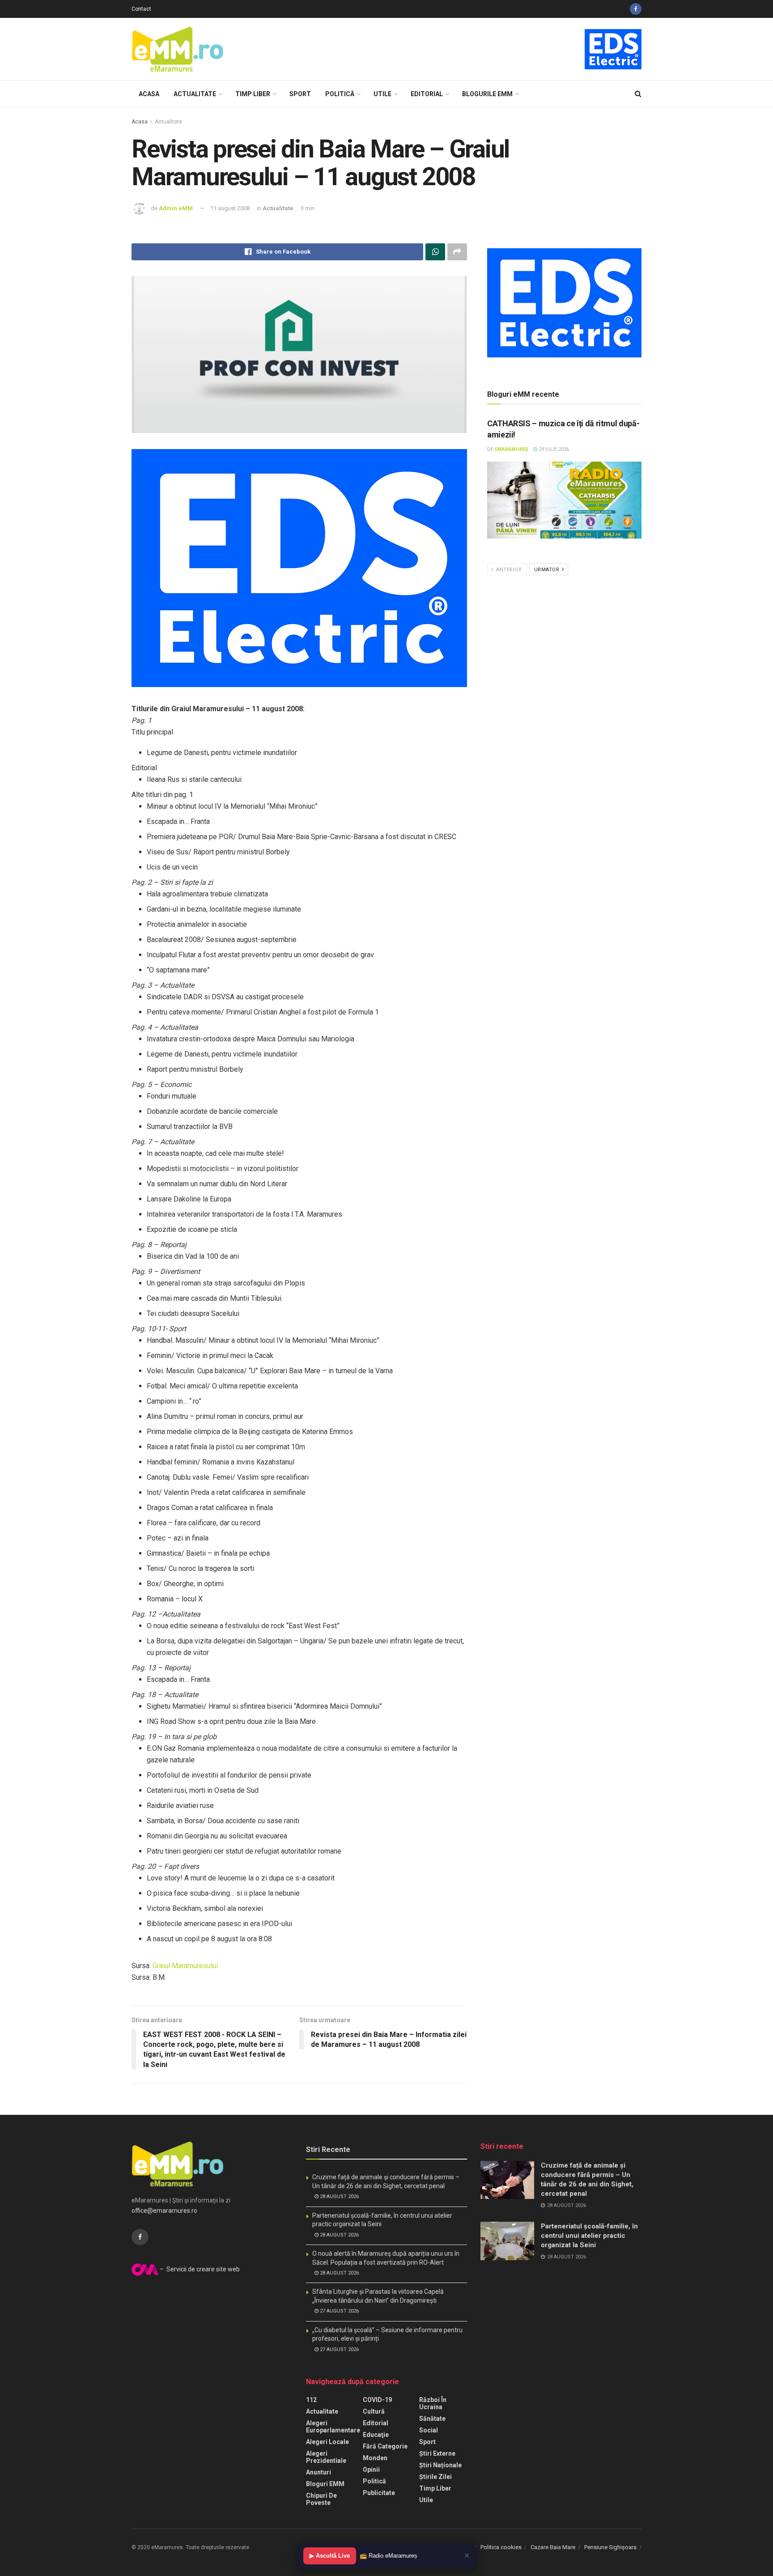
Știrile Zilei (435, 2477)
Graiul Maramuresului (185, 1966)
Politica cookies (501, 2547)
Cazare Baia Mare (553, 2547)
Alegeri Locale (327, 2442)
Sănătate (432, 2419)
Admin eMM (176, 208)
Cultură (374, 2411)
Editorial (427, 94)
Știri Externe (437, 2453)
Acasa (149, 94)
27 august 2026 (339, 2311)
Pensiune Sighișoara (610, 2547)
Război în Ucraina (433, 2403)
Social (429, 2430)
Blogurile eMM (487, 94)
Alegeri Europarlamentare (333, 2427)
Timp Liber (253, 94)
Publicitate (379, 2493)
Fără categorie (385, 2446)
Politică (340, 94)
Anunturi (319, 2472)
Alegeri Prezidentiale (326, 2457)
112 (311, 2400)
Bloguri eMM (325, 2484)
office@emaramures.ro (164, 2211)
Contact (141, 9)
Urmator (548, 570)
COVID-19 (377, 2400)
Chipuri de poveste (321, 2499)
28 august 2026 (339, 2196)
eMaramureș (512, 449)
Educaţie (376, 2435)
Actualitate (195, 94)
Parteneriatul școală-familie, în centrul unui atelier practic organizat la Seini (589, 2236)
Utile (382, 94)
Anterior (508, 570)
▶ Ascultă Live (330, 2556)
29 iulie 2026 (553, 449)
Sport (300, 94)
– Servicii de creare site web (199, 2269)
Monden (375, 2458)
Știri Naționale (440, 2465)
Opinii (371, 2470)
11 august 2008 (230, 208)
